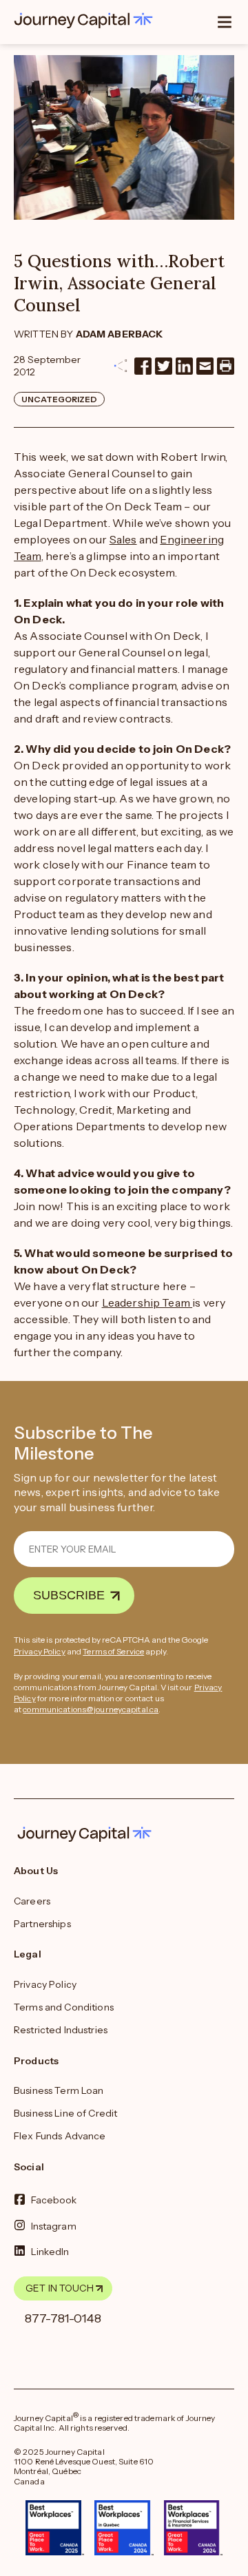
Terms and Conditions (64, 2007)
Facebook (54, 2200)
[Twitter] (164, 366)
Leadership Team (147, 1302)
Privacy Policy (40, 1651)
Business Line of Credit (65, 2113)
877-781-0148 (63, 2318)
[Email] (205, 366)
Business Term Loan (59, 2090)
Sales (123, 539)
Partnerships (42, 1924)
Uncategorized (59, 399)
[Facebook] (143, 366)
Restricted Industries (61, 2030)
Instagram (54, 2225)
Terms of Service (113, 1651)
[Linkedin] (184, 366)
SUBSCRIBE (69, 1595)
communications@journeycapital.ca (91, 1709)
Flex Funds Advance (60, 2136)
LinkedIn (50, 2252)
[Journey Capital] (87, 21)
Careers (32, 1901)
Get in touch (60, 2288)
